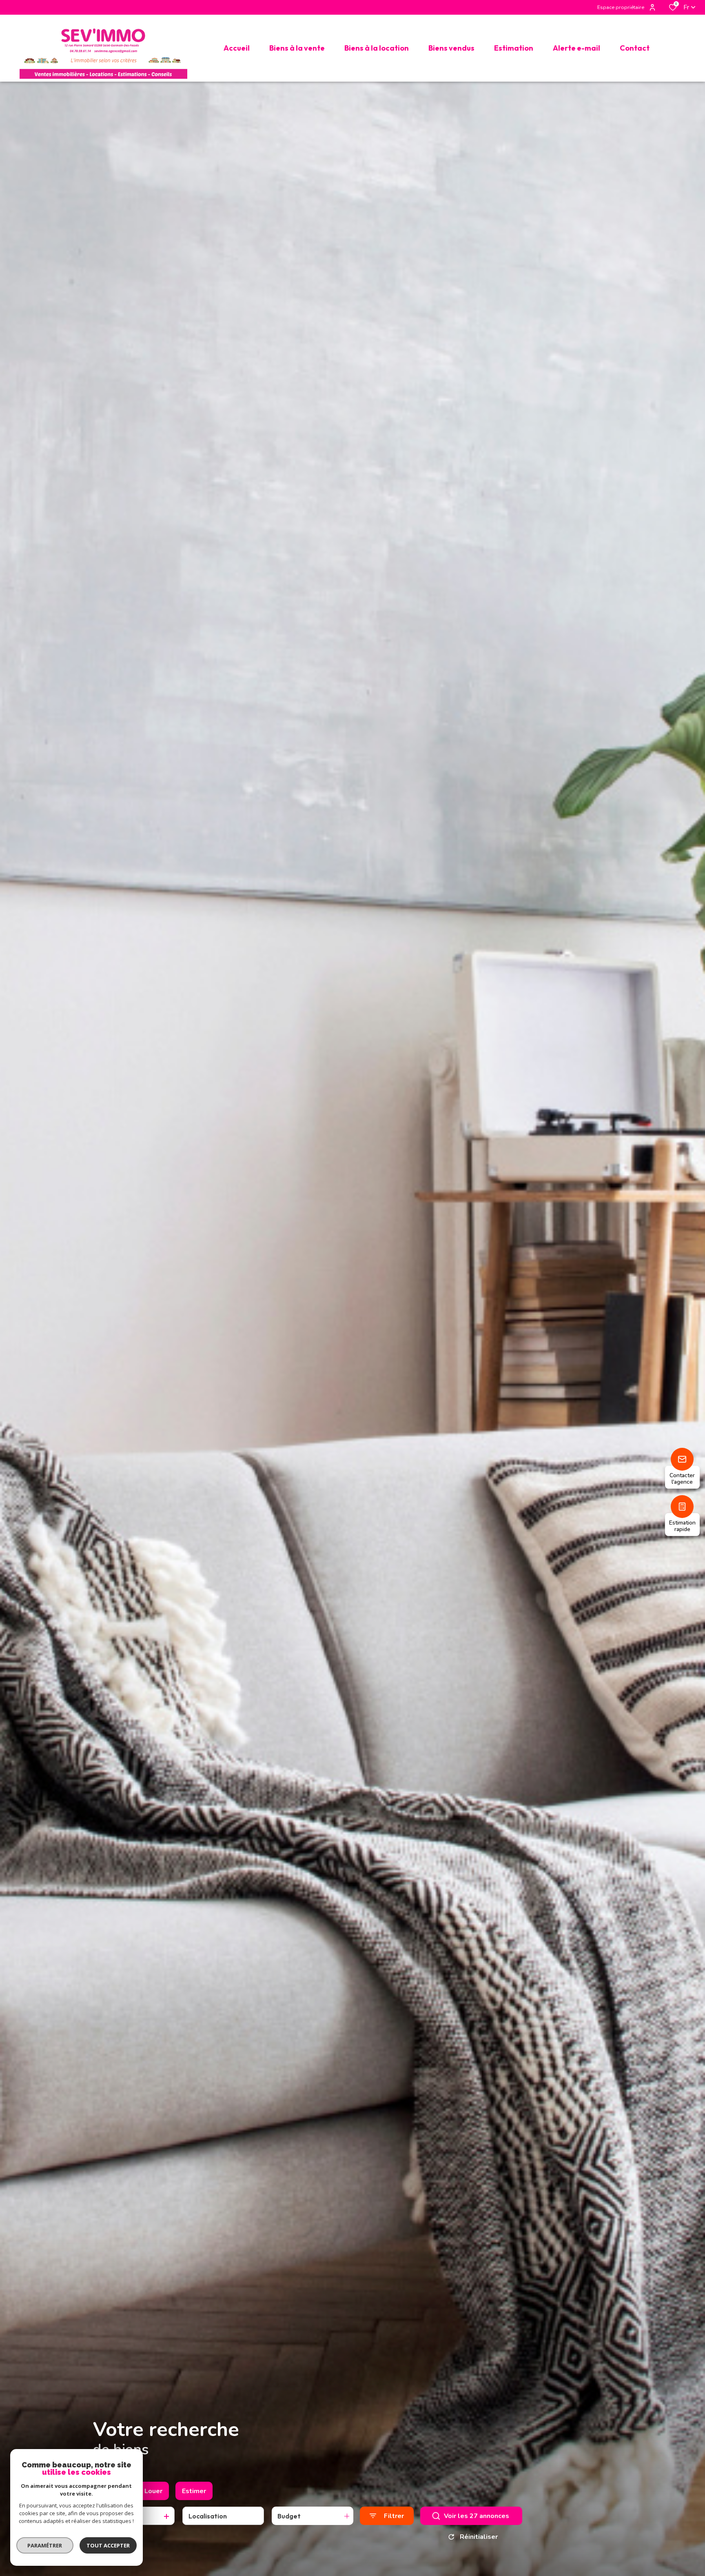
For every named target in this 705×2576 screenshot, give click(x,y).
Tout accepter (108, 2545)
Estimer (194, 2491)
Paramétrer (45, 2545)
